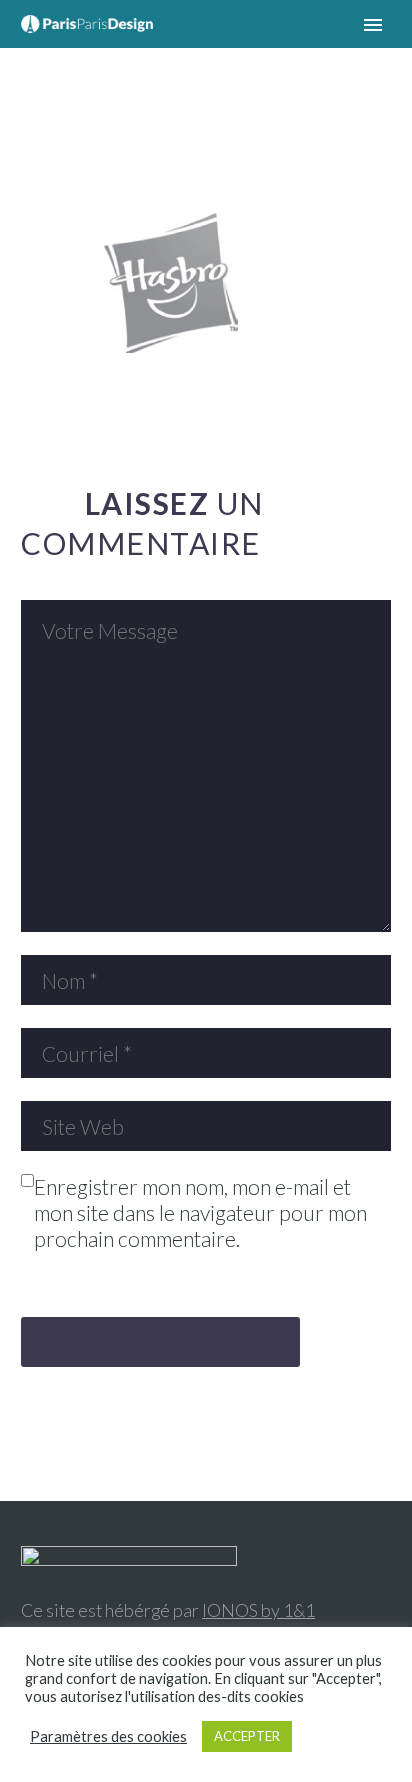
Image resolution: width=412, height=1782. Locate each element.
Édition (209, 53)
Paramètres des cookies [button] (108, 1736)
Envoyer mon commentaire (160, 1341)
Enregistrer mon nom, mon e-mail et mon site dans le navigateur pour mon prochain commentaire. (200, 1212)
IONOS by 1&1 (258, 1610)
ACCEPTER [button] (247, 1736)
